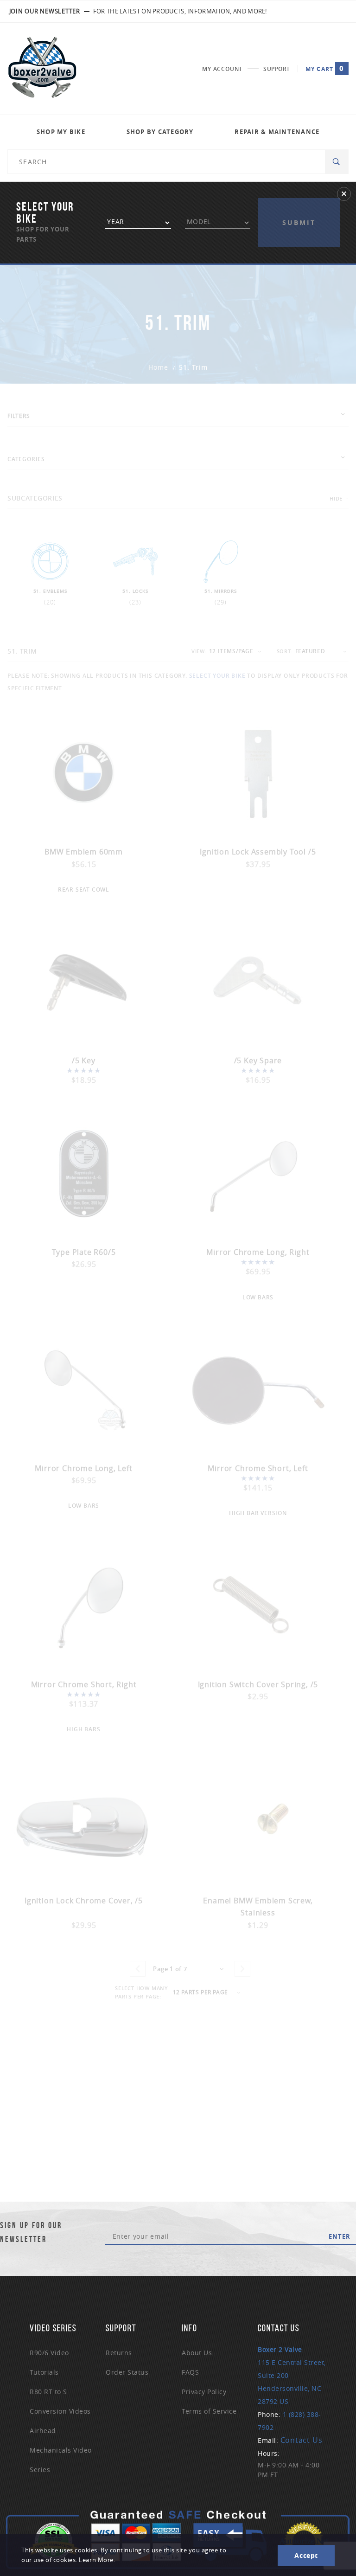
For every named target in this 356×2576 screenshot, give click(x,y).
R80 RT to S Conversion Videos (60, 2401)
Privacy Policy (204, 2392)
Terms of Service (209, 2411)
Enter (340, 2236)
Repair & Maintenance (277, 132)
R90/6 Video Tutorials (49, 2362)
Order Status (127, 2372)
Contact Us (302, 2440)
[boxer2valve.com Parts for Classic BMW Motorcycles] (42, 69)
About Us (197, 2353)
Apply (299, 205)
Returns (119, 2353)
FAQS (190, 2372)
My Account (222, 69)
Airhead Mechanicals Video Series (61, 2450)
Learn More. (97, 2560)
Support (277, 69)
